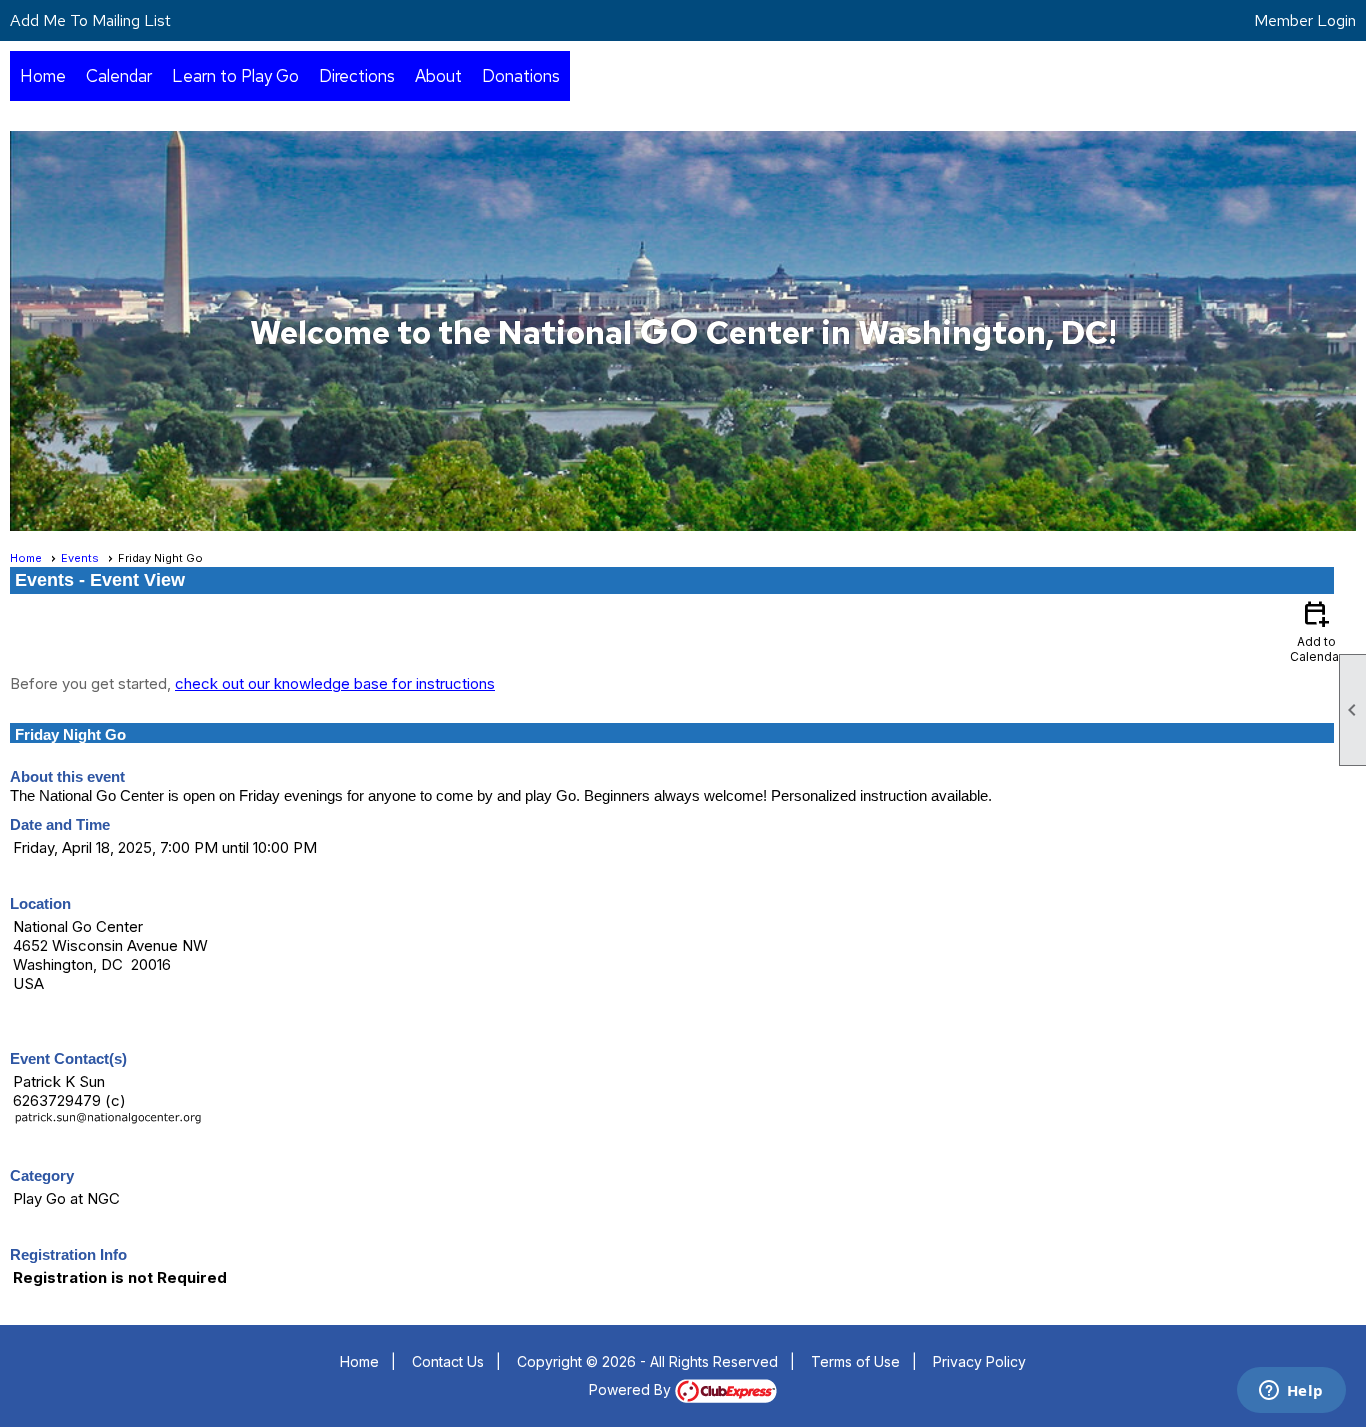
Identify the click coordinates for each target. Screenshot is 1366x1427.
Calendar (119, 76)
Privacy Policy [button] (979, 1361)
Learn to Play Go (235, 76)
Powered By (632, 1389)
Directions (357, 76)
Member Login (1305, 20)
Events (80, 558)
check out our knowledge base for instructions (335, 683)
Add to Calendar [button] (1316, 630)
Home (43, 76)
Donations (521, 76)
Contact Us (448, 1361)
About (438, 76)
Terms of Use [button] (855, 1361)
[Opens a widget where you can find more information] (1291, 1392)
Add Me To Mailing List (90, 20)
